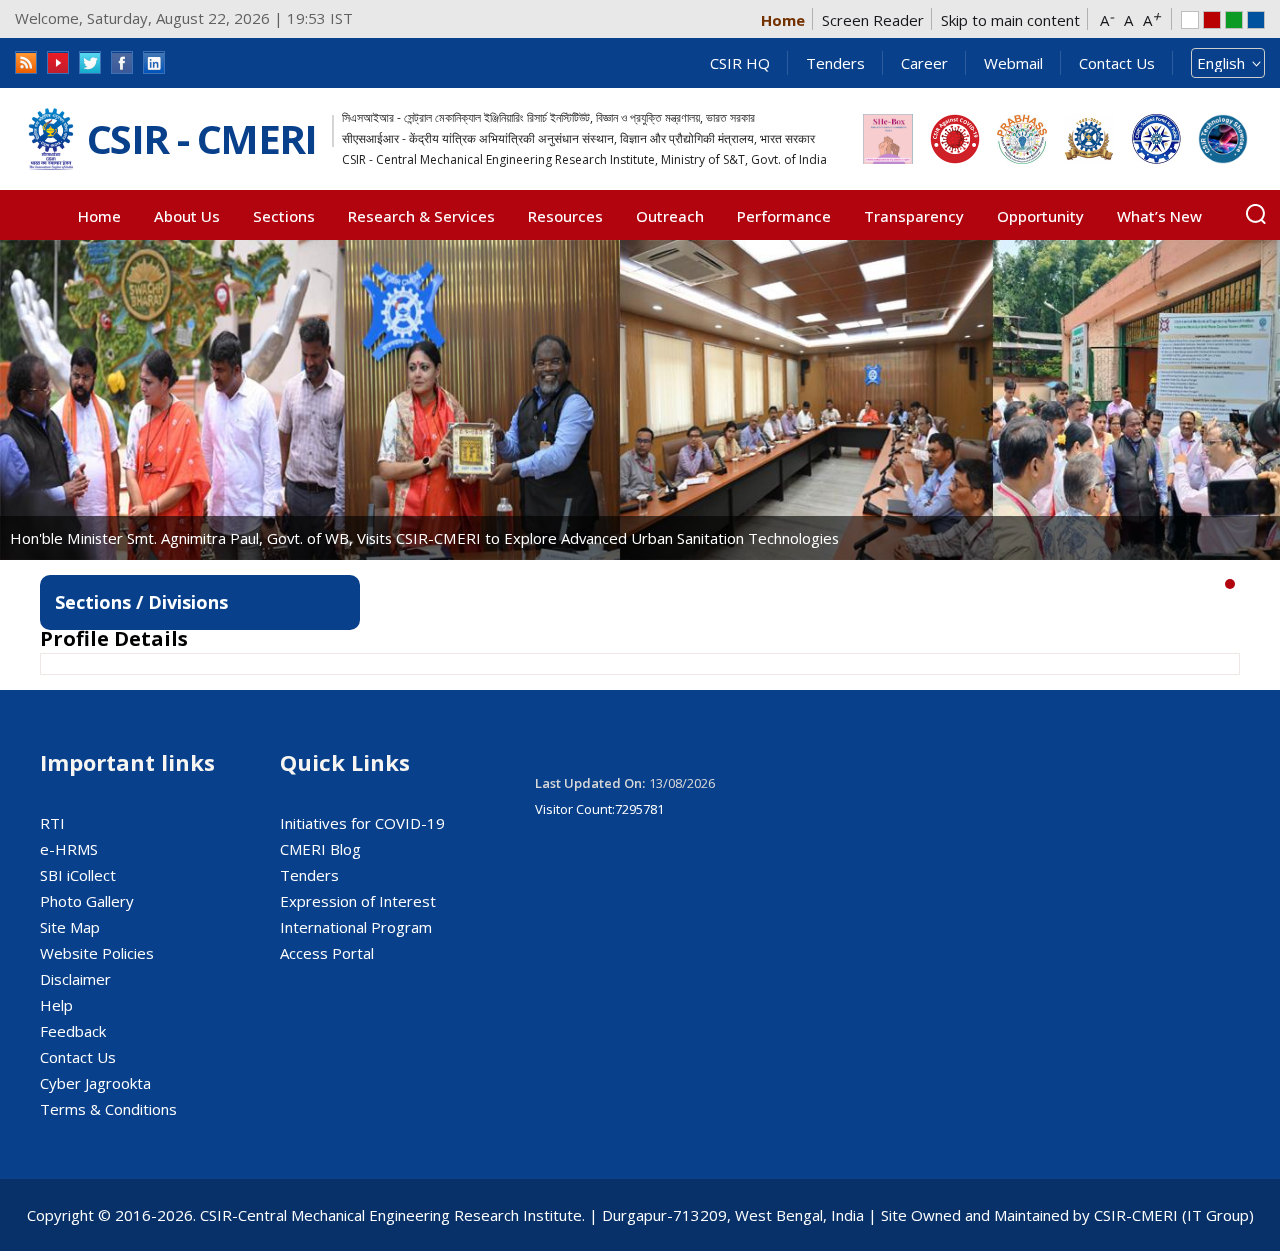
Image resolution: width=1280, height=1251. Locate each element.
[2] (1260, 584)
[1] (1245, 584)
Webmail (1013, 63)
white (1190, 20)
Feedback (73, 1031)
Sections (284, 216)
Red (1212, 20)
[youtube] (58, 62)
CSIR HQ (740, 63)
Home (783, 20)
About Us (187, 216)
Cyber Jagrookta (95, 1083)
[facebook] (122, 62)
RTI (52, 823)
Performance (784, 216)
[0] (1230, 584)
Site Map (70, 927)
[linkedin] (154, 62)
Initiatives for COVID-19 (362, 823)
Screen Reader (873, 20)
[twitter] (90, 62)
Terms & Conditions (108, 1109)
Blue (1256, 20)
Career (924, 63)
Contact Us (1117, 63)
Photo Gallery (87, 901)
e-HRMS (69, 849)
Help (56, 1005)
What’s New (1159, 216)
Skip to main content (1010, 20)
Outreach (670, 216)
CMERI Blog (320, 849)
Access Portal (327, 953)
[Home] (51, 139)
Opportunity (1040, 216)
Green (1234, 20)
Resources (565, 216)
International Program (356, 927)
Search (1256, 214)
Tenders (835, 63)
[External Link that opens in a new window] (888, 139)
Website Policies (97, 953)
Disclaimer (75, 979)
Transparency (914, 216)
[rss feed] (26, 62)
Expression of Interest (358, 901)
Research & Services (421, 216)
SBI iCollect (78, 875)
